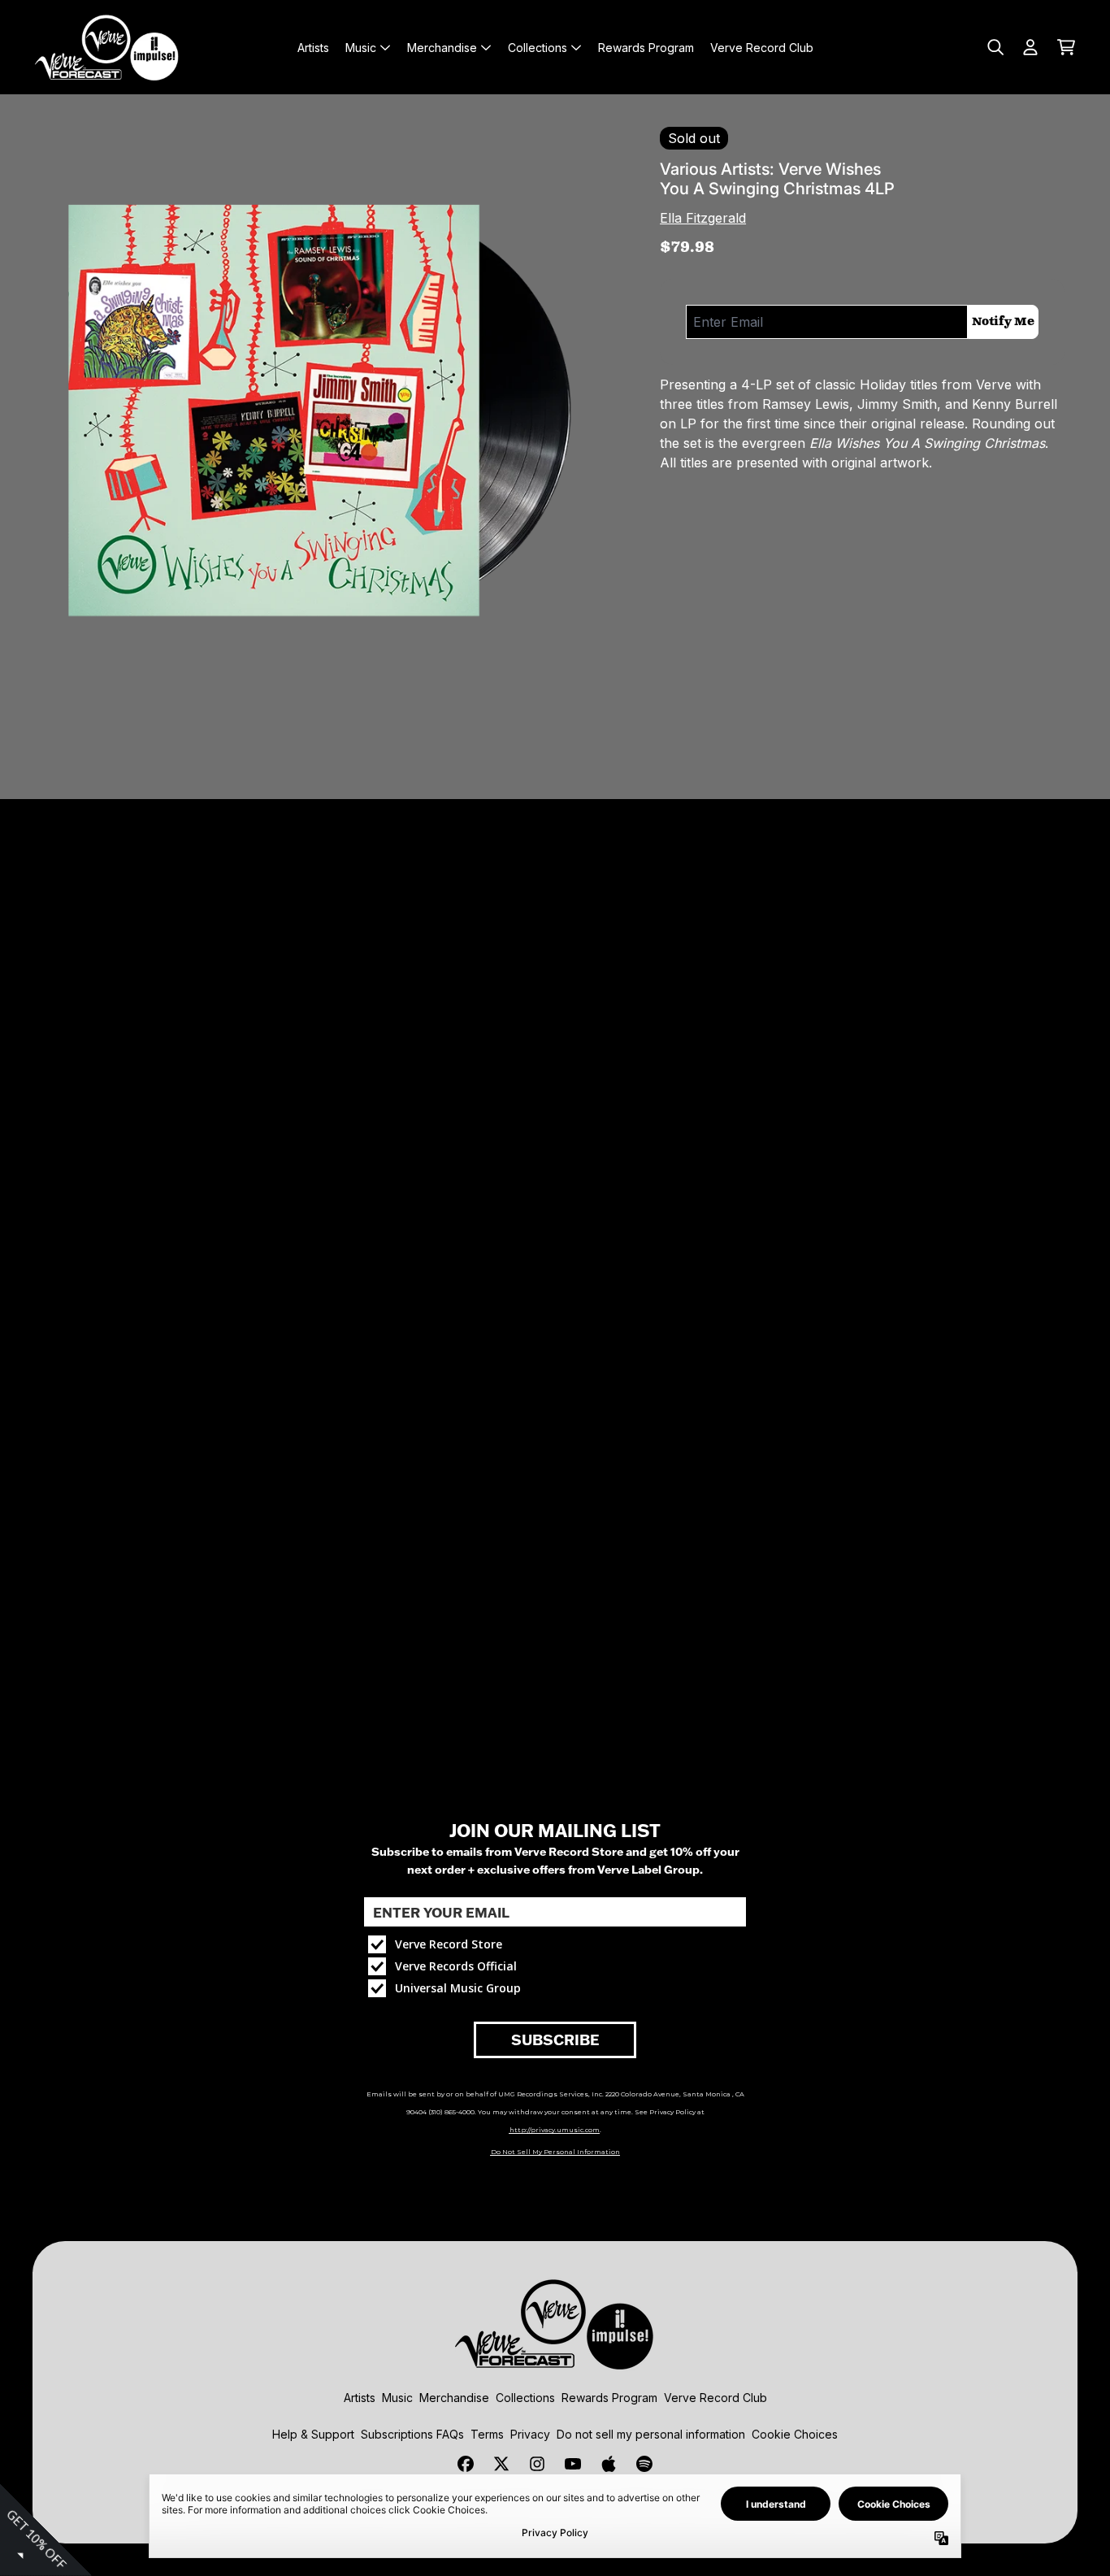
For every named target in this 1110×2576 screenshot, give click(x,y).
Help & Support (313, 2434)
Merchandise (454, 2398)
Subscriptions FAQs (412, 2434)
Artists (360, 2398)
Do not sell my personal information (651, 2434)
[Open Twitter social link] (501, 2464)
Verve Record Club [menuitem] (762, 48)
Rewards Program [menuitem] (646, 48)
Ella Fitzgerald (703, 218)
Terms (487, 2434)
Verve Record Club (715, 2398)
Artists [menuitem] (313, 48)
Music (397, 2398)
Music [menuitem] (361, 48)
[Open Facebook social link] (466, 2464)
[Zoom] (317, 411)
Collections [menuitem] (538, 48)
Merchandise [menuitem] (442, 48)
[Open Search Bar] (995, 47)
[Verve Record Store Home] (107, 47)
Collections (525, 2398)
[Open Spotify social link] (644, 2464)
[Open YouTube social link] (573, 2464)
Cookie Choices (795, 2434)
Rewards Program (609, 2398)
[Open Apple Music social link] (609, 2464)
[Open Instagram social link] (537, 2464)
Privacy (530, 2434)
